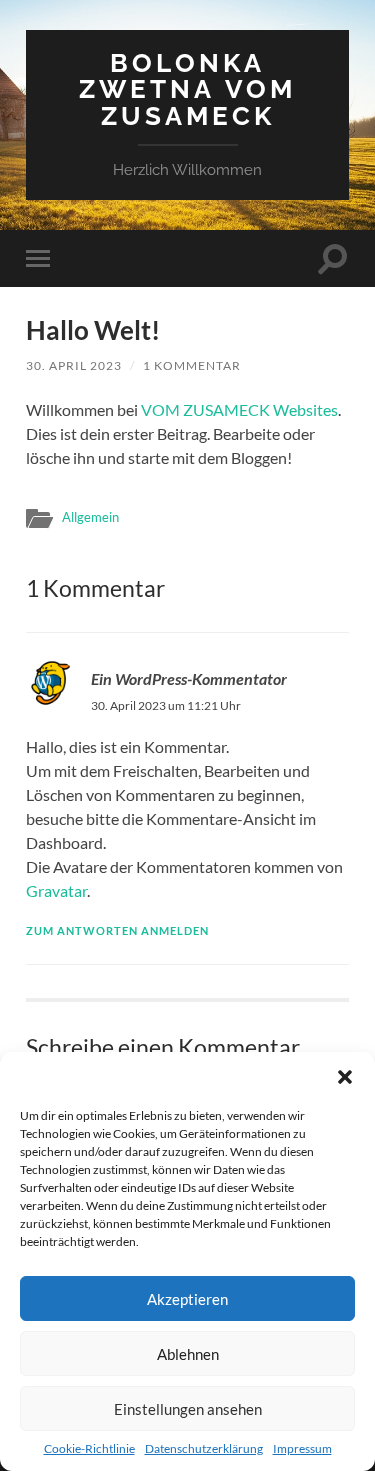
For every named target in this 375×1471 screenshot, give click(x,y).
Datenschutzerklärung (204, 1448)
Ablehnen (188, 1354)
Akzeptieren (187, 1299)
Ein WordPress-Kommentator (189, 678)
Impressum (302, 1448)
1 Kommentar (192, 365)
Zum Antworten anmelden (117, 930)
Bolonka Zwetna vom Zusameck (187, 89)
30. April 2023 (74, 365)
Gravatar (56, 890)
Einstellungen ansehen (188, 1409)
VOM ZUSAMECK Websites (239, 409)
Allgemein (90, 517)
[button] (345, 1077)
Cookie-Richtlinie (89, 1448)
